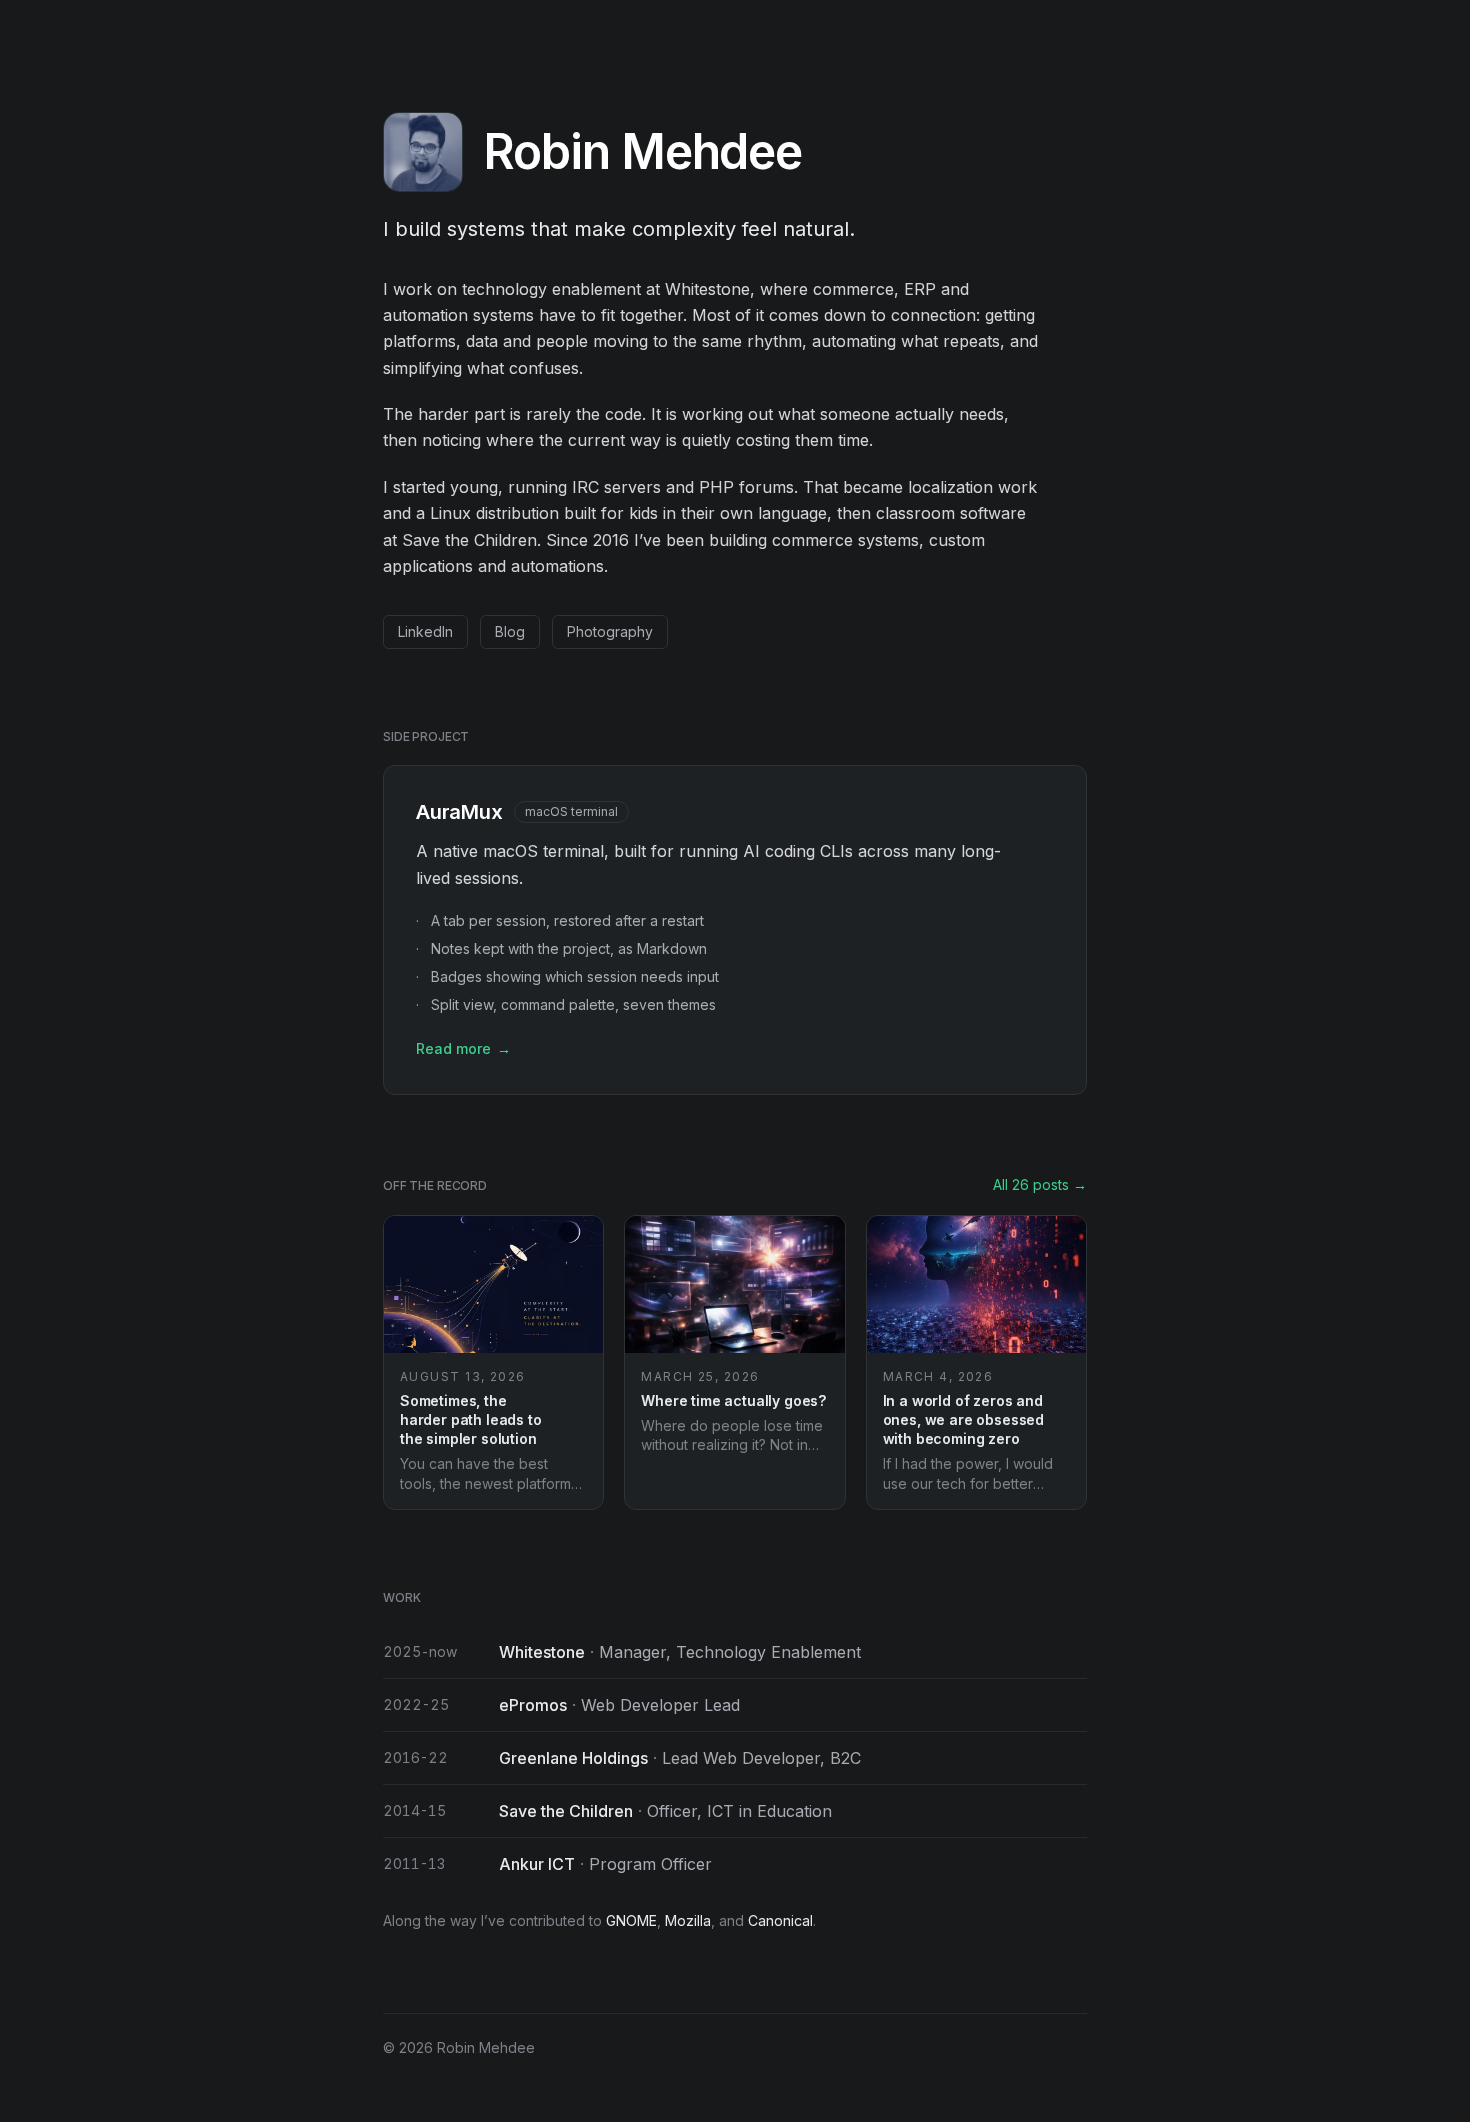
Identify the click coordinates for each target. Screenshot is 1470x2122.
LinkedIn (425, 631)
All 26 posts (1040, 1184)
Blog (510, 631)
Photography (610, 631)
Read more (463, 1048)
